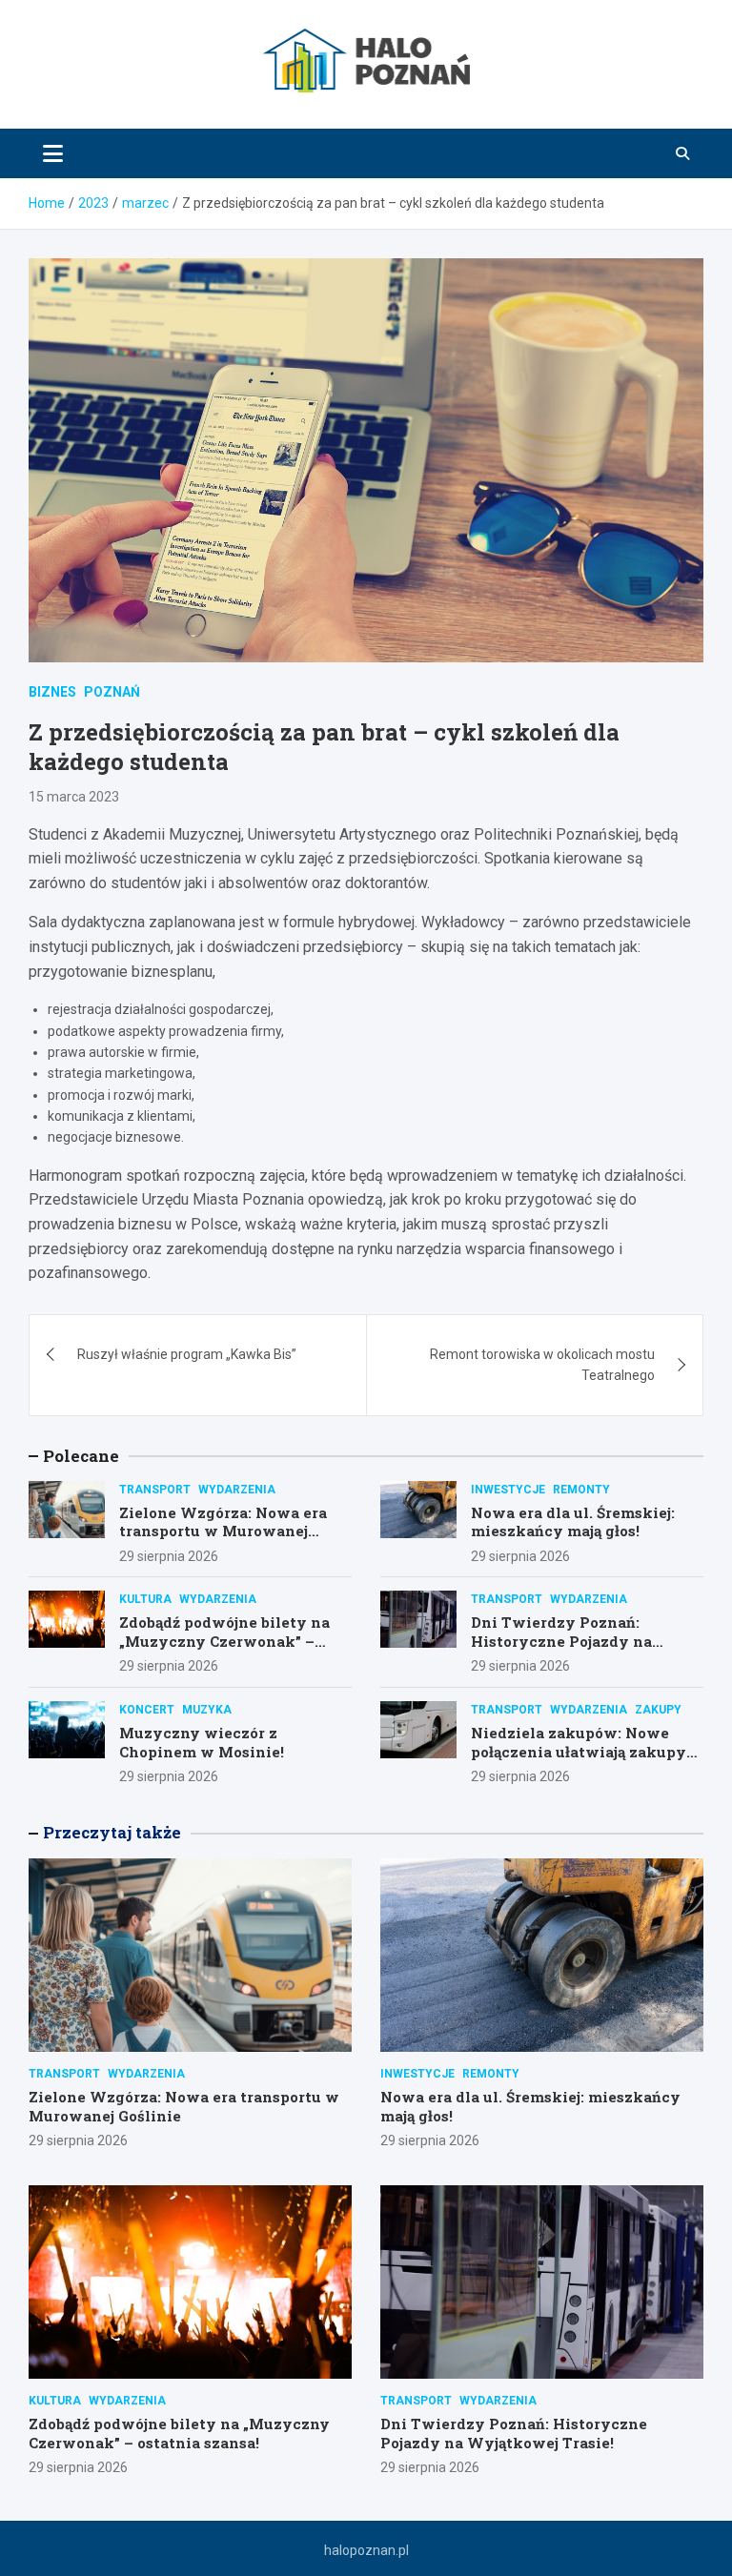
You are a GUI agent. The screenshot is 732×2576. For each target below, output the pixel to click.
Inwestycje (508, 1490)
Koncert (147, 1710)
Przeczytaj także (112, 1832)
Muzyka (207, 1710)
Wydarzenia (237, 1490)
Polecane (81, 1456)
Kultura (145, 1599)
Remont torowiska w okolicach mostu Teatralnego (542, 1365)
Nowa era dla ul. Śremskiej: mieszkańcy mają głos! (573, 1522)
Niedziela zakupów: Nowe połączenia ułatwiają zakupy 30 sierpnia (579, 1751)
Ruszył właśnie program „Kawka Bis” (187, 1354)
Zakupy (658, 1710)
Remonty (581, 1490)
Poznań (112, 692)
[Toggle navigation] (53, 153)
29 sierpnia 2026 (169, 1556)
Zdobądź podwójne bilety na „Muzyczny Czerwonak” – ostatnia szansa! (224, 1641)
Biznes (52, 692)
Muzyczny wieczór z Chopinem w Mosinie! (202, 1742)
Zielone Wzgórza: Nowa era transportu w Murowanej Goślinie (223, 1531)
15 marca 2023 (74, 797)
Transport (155, 1490)
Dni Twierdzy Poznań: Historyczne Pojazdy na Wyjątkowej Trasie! (561, 1641)
